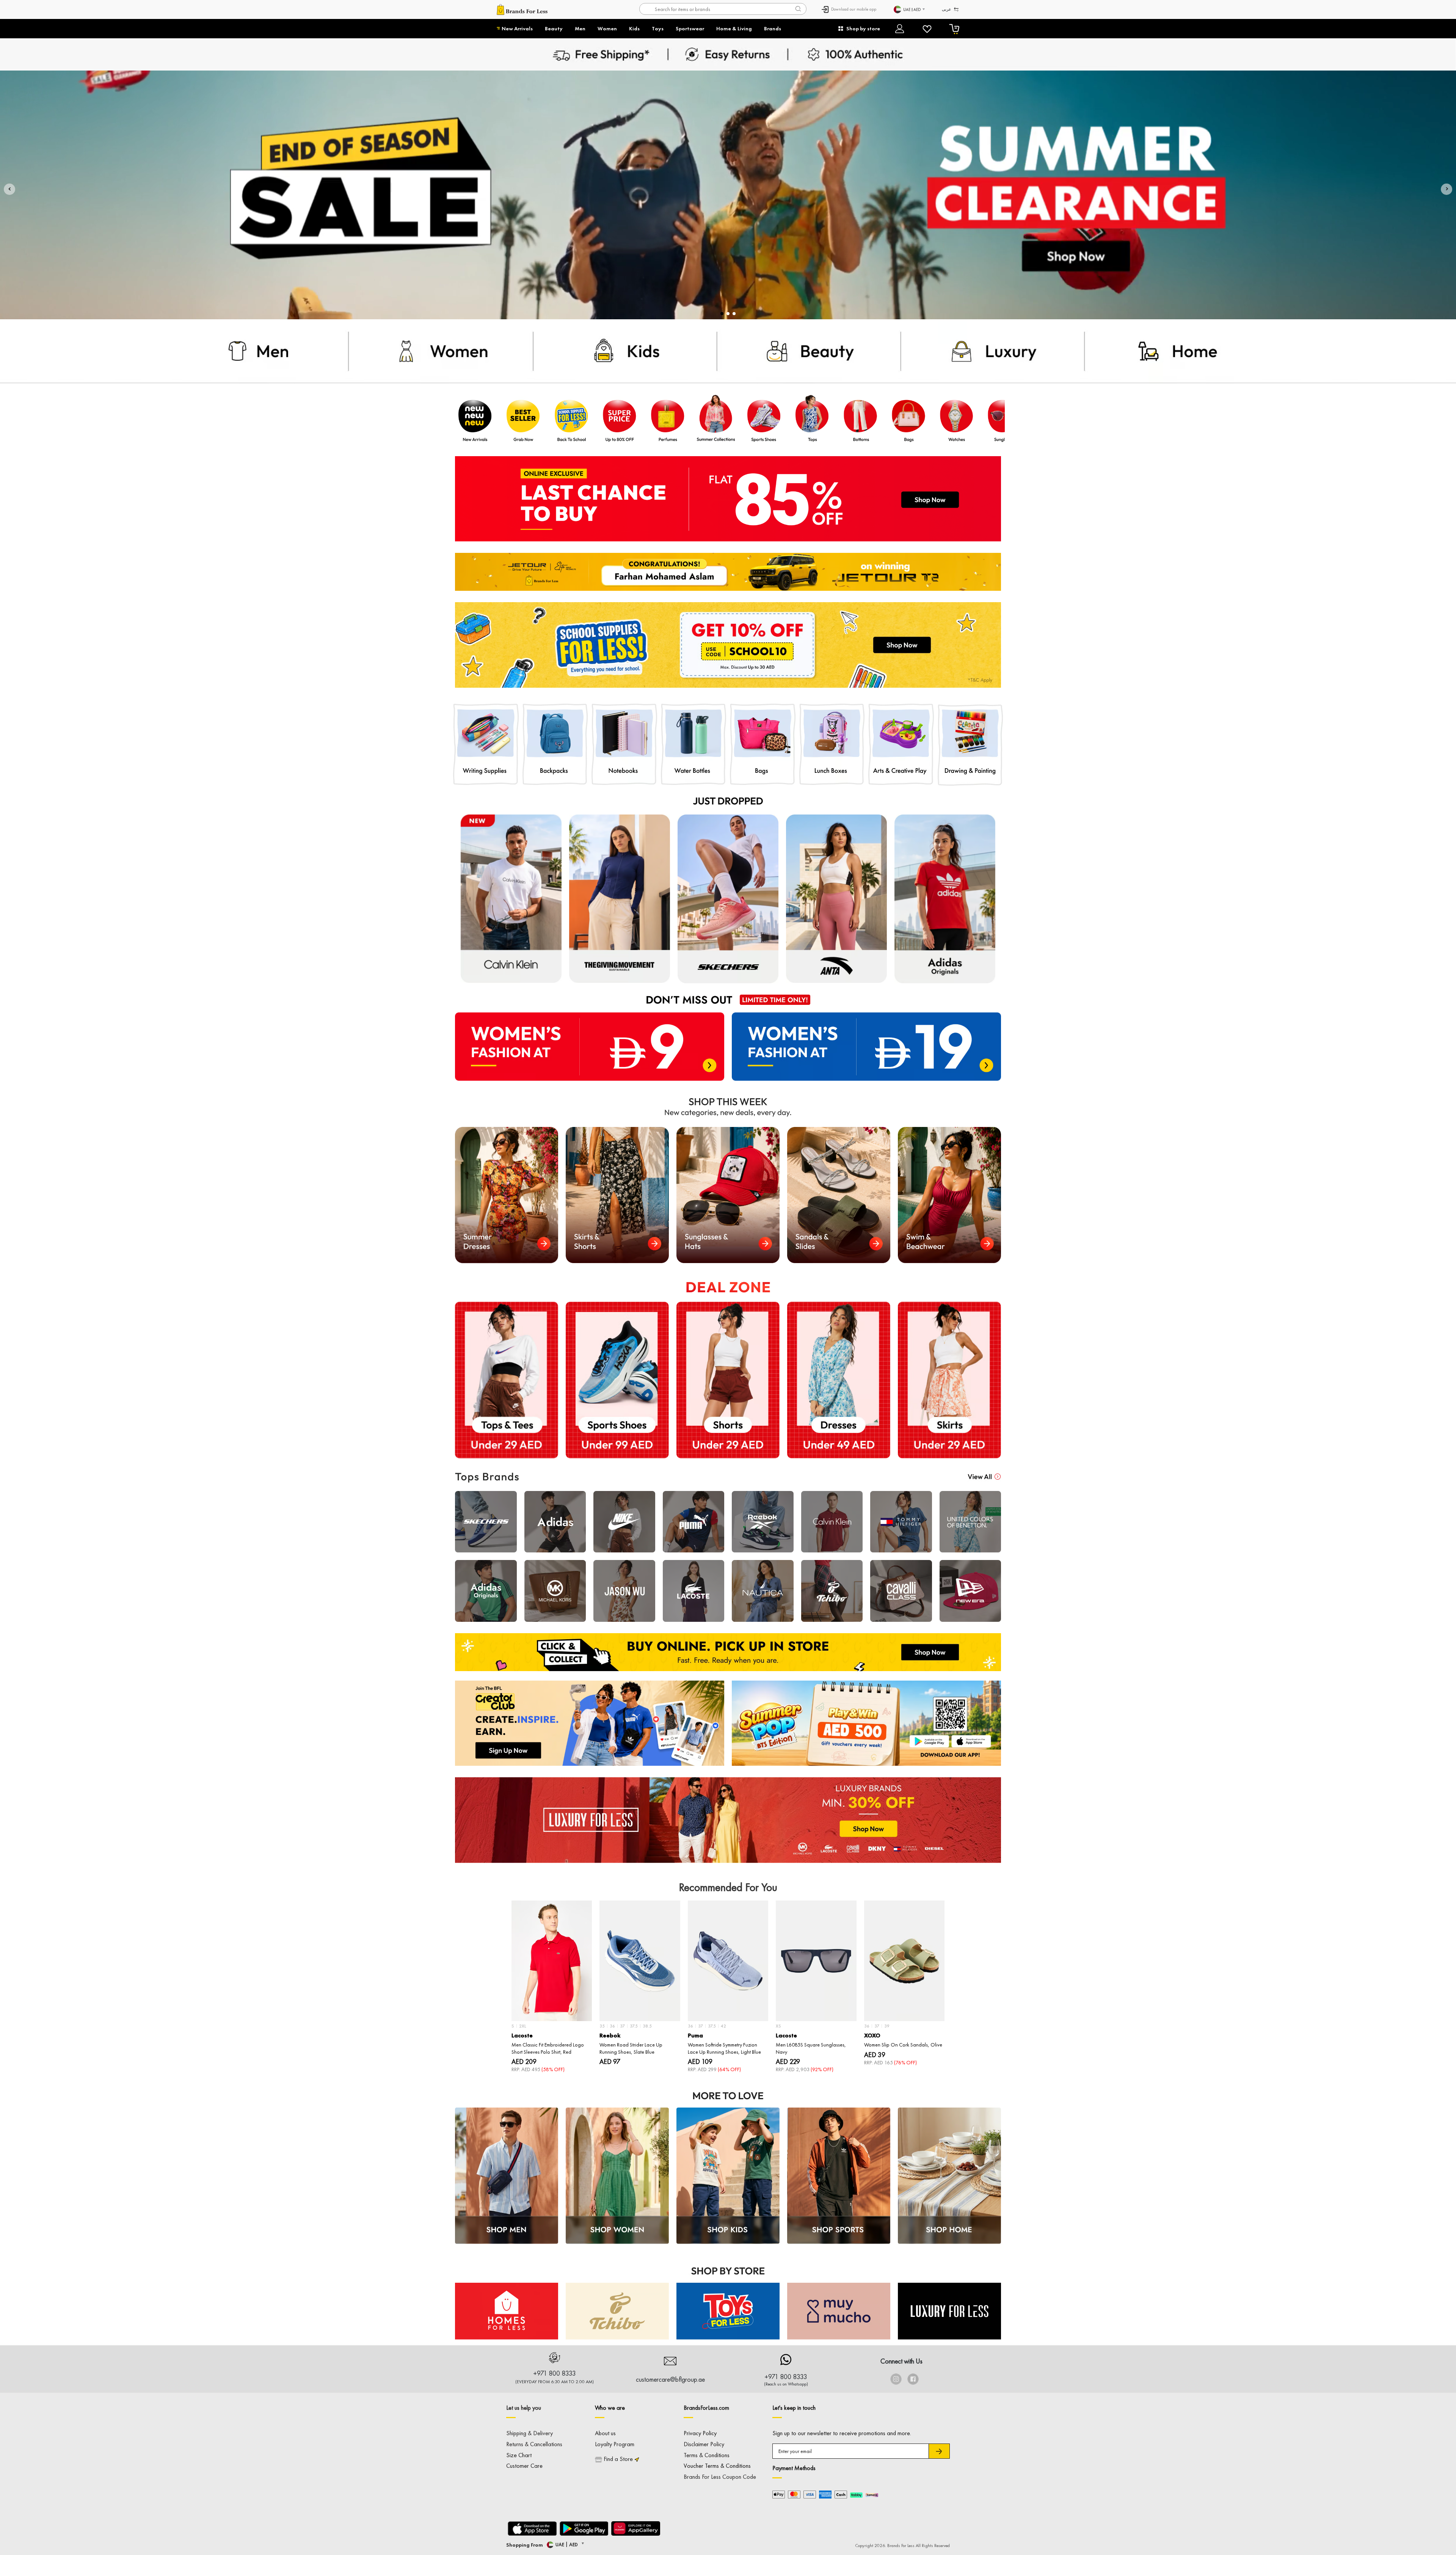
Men (580, 28)
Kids (634, 28)
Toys (658, 28)
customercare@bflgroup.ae (670, 2379)
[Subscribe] (939, 2451)
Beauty (554, 28)
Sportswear (690, 28)
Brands (773, 28)
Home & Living (734, 28)
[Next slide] (949, 1966)
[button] (9, 189)
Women (607, 28)
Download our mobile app (854, 9)
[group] (552, 1987)
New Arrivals (517, 28)
